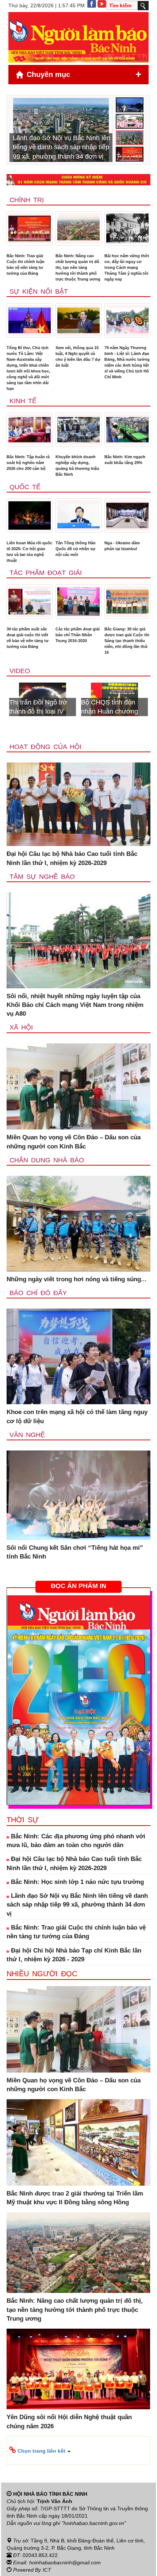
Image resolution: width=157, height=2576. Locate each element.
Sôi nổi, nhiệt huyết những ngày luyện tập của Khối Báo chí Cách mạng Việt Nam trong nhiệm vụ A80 (75, 1005)
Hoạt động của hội (45, 747)
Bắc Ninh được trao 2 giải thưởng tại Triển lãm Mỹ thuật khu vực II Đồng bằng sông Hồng (75, 2198)
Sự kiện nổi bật (39, 291)
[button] (78, 2451)
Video (20, 671)
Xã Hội (21, 1027)
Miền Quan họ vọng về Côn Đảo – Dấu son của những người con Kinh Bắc (74, 1142)
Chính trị (27, 200)
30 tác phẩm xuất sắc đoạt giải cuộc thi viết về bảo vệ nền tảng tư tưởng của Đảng (28, 638)
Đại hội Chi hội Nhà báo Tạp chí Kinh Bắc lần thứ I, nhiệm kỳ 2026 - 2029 (74, 1955)
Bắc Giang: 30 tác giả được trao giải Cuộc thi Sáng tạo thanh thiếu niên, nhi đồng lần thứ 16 (127, 641)
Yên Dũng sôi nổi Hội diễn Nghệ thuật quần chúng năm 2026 (69, 2421)
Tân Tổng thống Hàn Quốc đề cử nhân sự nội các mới (76, 549)
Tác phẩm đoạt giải (46, 573)
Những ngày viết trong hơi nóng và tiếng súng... (76, 1279)
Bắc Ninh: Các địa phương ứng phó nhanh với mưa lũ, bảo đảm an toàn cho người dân (76, 1841)
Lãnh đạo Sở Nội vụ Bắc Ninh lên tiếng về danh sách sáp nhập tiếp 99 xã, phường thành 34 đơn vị (77, 1905)
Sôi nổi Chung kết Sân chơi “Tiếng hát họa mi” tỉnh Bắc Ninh (75, 1552)
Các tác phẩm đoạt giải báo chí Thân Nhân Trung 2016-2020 (78, 635)
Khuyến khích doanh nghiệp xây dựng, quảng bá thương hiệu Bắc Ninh (77, 466)
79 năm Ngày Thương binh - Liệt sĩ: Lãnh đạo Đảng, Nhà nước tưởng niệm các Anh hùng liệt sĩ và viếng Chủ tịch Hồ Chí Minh (127, 362)
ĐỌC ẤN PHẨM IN (78, 1586)
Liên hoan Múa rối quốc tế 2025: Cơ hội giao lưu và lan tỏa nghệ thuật (29, 552)
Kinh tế (23, 401)
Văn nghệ (27, 1435)
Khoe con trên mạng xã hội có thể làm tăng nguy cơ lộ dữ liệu (77, 1416)
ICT (47, 2570)
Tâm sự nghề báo (42, 877)
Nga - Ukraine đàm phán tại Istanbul (122, 546)
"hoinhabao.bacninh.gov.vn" (94, 2523)
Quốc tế (25, 487)
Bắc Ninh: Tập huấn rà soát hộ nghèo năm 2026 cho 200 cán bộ (28, 463)
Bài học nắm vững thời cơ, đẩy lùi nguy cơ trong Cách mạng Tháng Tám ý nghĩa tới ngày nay (127, 267)
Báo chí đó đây (38, 1293)
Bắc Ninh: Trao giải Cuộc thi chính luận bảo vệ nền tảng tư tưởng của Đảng (26, 264)
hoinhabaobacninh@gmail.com (65, 2563)
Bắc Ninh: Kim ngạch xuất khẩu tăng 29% (125, 460)
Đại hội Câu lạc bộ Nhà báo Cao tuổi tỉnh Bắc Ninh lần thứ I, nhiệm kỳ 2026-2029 (72, 858)
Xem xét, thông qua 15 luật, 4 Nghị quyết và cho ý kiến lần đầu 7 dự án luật (78, 356)
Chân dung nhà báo (47, 1160)
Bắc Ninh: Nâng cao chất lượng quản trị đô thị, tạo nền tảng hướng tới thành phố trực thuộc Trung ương (78, 267)
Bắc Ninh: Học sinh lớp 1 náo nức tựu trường (76, 1882)
